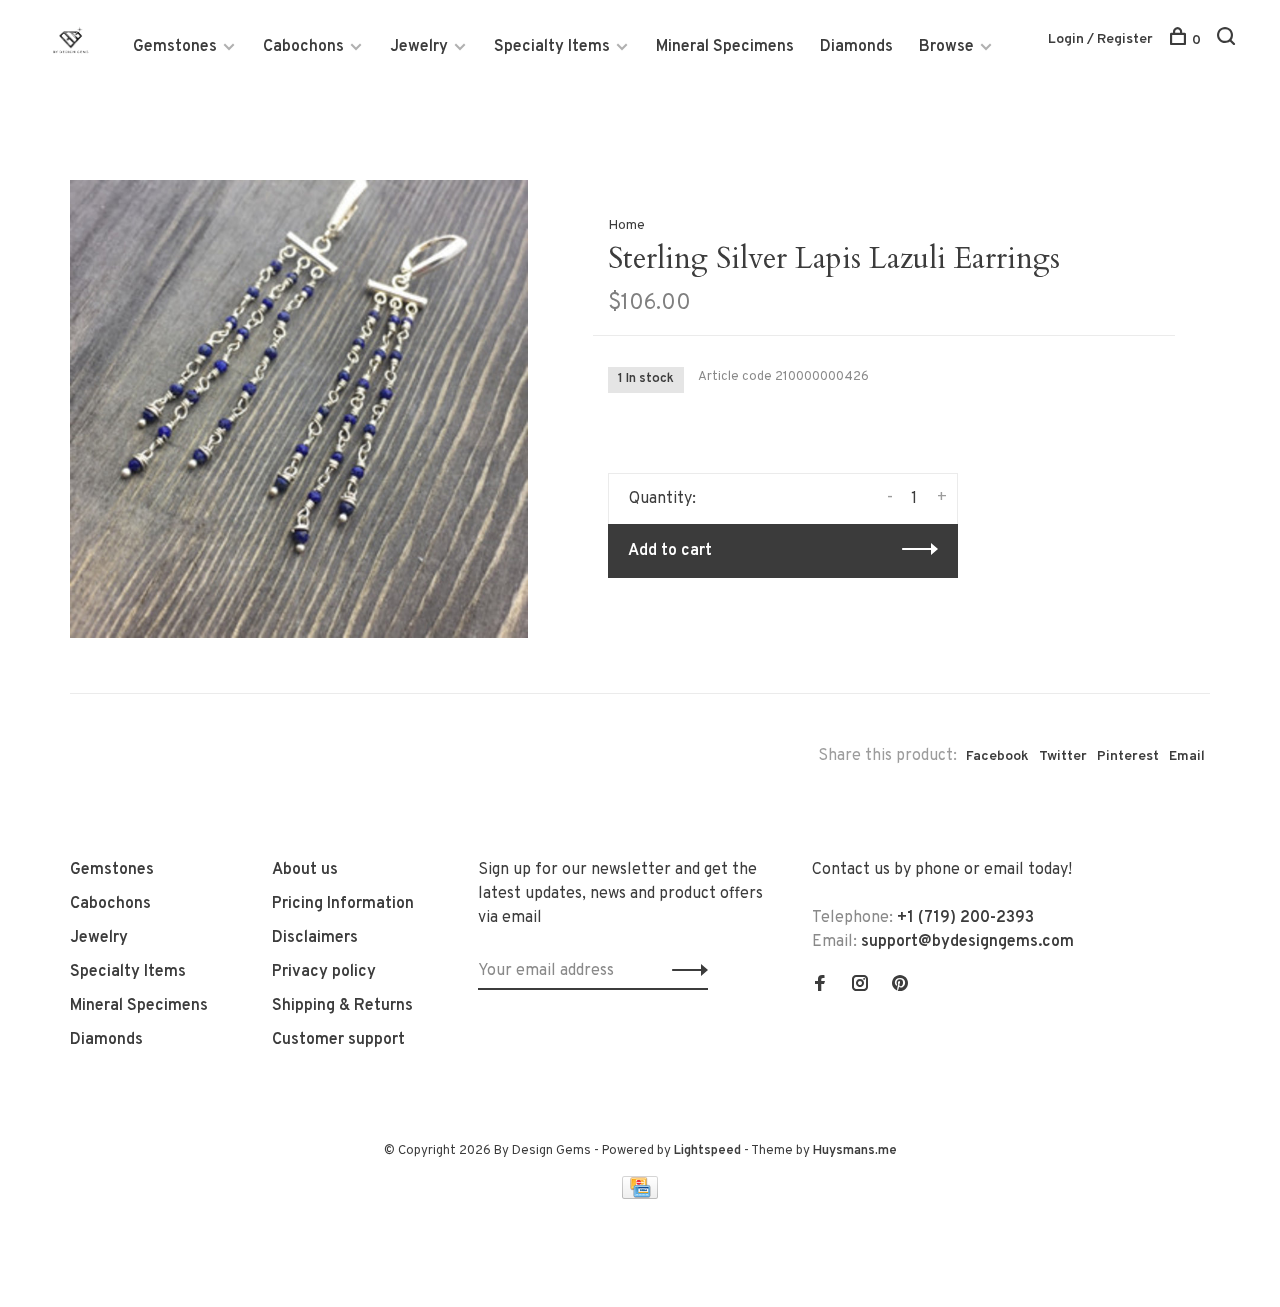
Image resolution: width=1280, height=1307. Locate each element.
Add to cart (670, 551)
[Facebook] (820, 986)
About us (305, 870)
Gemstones (175, 47)
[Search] (1228, 40)
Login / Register (1100, 39)
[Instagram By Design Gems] (860, 986)
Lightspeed (707, 1151)
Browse (946, 47)
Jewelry (419, 47)
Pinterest (1128, 756)
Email (1187, 756)
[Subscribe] (684, 971)
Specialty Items (552, 47)
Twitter (1063, 756)
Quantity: (662, 499)
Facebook (997, 756)
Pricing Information (343, 904)
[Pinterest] (900, 986)
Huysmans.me (855, 1151)
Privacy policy (324, 972)
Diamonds (856, 47)
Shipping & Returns (342, 1006)
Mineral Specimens (725, 47)
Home (626, 225)
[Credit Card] (640, 1195)
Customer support (338, 1040)
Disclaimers (315, 938)
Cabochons (303, 47)
